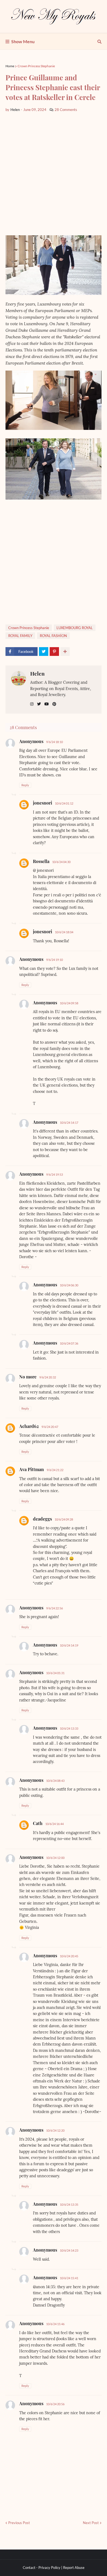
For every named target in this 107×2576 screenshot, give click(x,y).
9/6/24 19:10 (54, 960)
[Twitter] (44, 652)
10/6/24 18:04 (64, 932)
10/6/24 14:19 (69, 1645)
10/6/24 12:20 (55, 2130)
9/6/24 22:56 (54, 1608)
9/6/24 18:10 (54, 742)
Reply (25, 785)
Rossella (41, 861)
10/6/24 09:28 (64, 1519)
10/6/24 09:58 (69, 1003)
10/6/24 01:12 (64, 803)
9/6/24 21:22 (55, 1470)
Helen (37, 673)
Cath (38, 1823)
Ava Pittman (32, 1469)
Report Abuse (74, 2568)
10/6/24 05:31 (55, 1673)
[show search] (99, 42)
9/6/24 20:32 (48, 1377)
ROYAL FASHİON (53, 636)
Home (10, 66)
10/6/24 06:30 (69, 1285)
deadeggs (42, 1519)
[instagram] (32, 704)
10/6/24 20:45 (69, 1956)
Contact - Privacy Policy (42, 2568)
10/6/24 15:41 (69, 2278)
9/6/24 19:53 (54, 1174)
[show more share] (65, 652)
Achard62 (29, 1426)
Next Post (91, 2523)
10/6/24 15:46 (55, 2324)
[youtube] (47, 704)
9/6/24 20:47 (50, 1427)
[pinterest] (54, 704)
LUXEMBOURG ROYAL (75, 628)
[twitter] (39, 704)
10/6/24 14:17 (69, 1123)
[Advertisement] (54, 174)
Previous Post (19, 2523)
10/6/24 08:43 (55, 1781)
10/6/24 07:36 (69, 1343)
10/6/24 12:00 (55, 1858)
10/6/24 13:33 (69, 1728)
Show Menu (23, 41)
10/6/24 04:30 (61, 862)
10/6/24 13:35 (69, 2204)
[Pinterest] (54, 652)
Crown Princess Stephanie (36, 66)
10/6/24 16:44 (54, 1824)
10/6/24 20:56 (55, 2404)
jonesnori (43, 803)
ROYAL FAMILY (20, 636)
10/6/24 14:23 (69, 2250)
